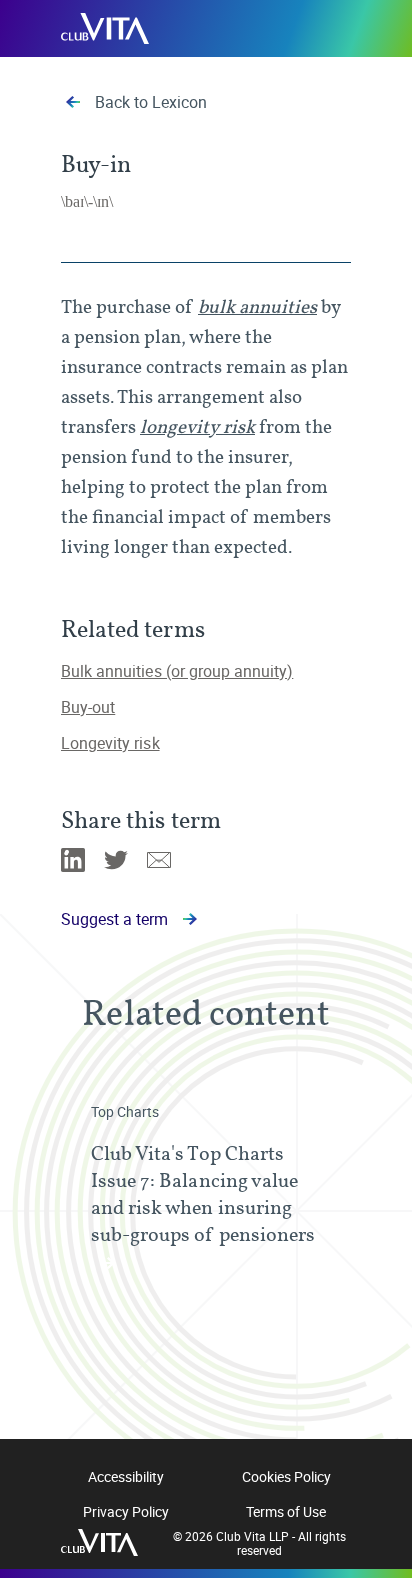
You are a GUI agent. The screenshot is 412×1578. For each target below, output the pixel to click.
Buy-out (88, 707)
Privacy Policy (126, 1511)
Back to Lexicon (151, 102)
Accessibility (126, 1476)
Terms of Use (286, 1511)
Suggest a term (114, 919)
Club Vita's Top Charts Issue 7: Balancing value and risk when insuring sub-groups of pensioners (203, 1193)
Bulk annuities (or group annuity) (177, 671)
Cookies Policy (286, 1476)
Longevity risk (110, 743)
